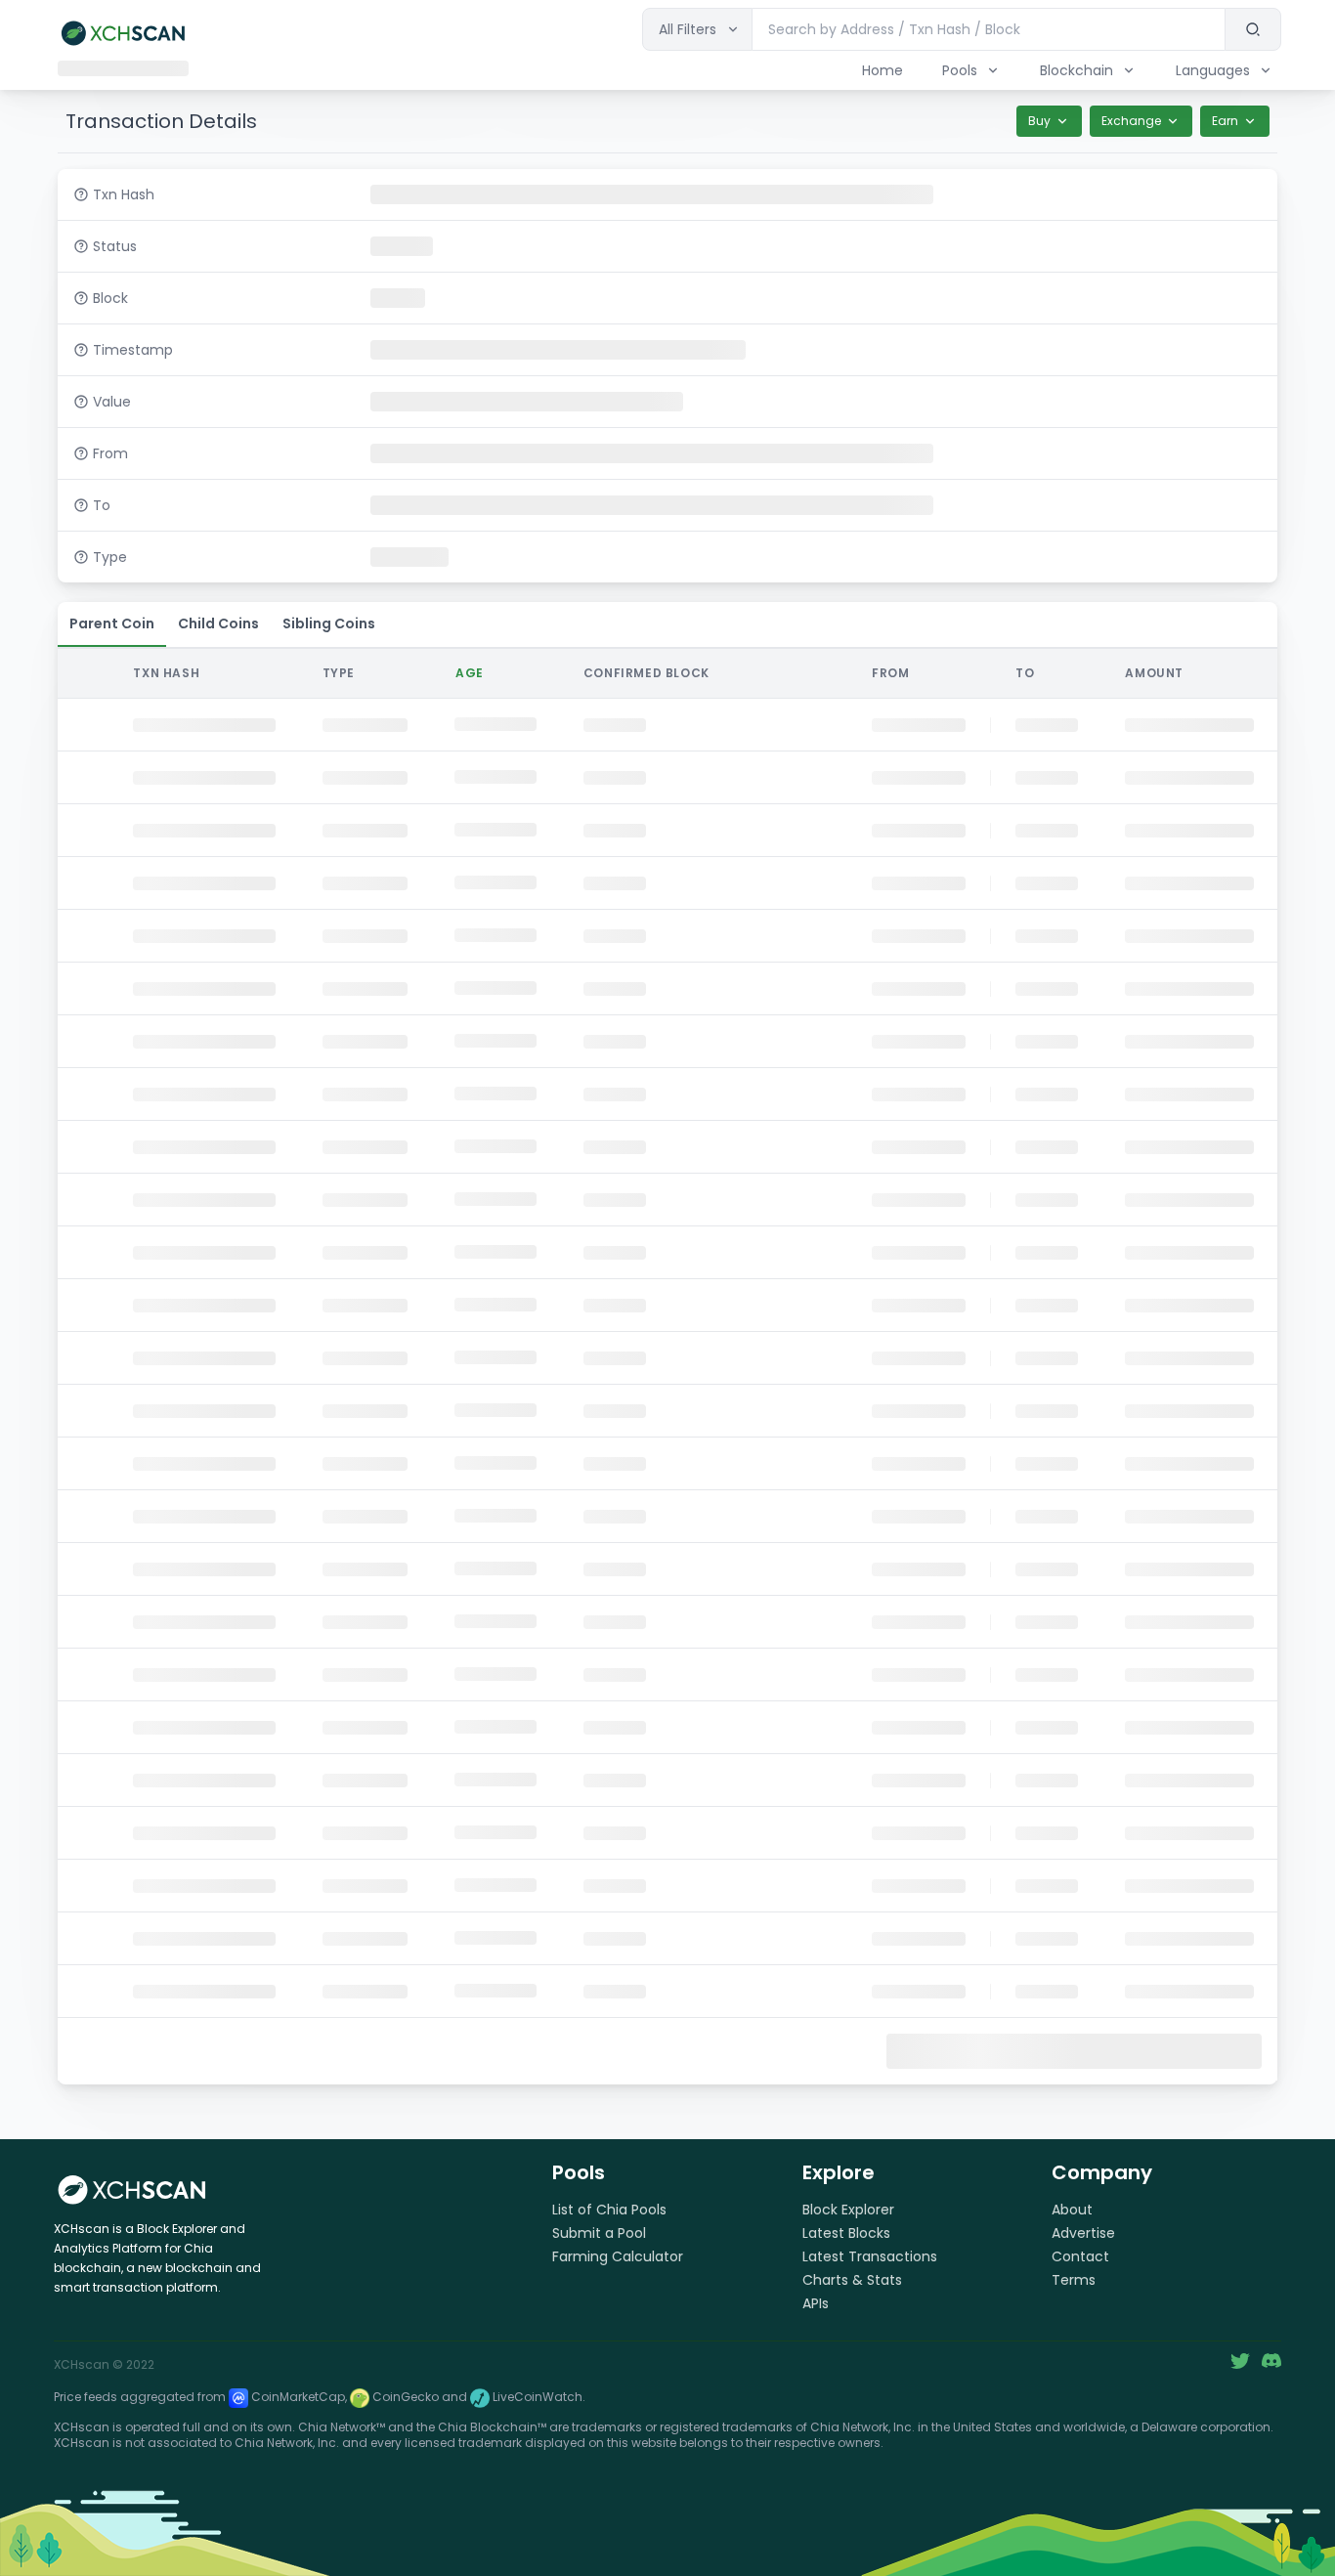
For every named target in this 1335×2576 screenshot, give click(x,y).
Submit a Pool (599, 2233)
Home (883, 70)
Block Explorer (848, 2210)
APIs (816, 2303)
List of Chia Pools (609, 2210)
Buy (1039, 121)
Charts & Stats (852, 2280)
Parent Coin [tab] (112, 623)
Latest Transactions (870, 2256)
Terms (1074, 2280)
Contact (1080, 2256)
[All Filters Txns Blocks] (697, 29)
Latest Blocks (846, 2233)
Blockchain (1077, 70)
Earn (1225, 121)
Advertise (1083, 2233)
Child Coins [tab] (218, 623)
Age (470, 673)
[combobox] (989, 29)
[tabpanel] (667, 1364)
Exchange (1131, 121)
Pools (960, 70)
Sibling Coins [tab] (329, 623)
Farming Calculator (618, 2256)
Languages (1213, 70)
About (1072, 2210)
